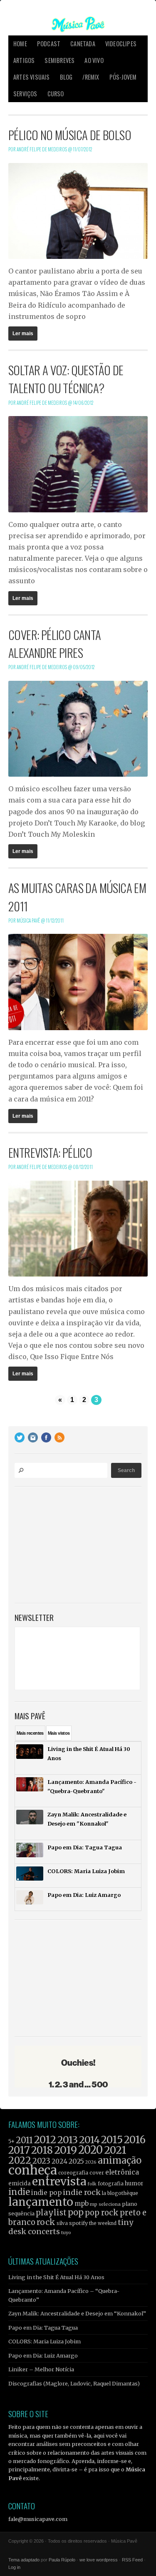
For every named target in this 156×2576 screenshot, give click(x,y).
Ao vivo (94, 60)
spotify (78, 2223)
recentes (30, 1733)
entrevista (59, 2181)
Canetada (83, 44)
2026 (91, 2162)
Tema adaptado (24, 2560)
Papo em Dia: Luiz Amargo (43, 2355)
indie (19, 2192)
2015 (112, 2140)
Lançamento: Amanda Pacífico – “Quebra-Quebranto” (64, 2295)
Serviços (25, 94)
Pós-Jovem (123, 77)
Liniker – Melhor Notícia (41, 2369)
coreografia (73, 2173)
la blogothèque (120, 2193)
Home (20, 44)
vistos (59, 1733)
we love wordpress (99, 2560)
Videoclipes (121, 44)
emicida (20, 2183)
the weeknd (103, 2223)
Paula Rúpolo (62, 2560)
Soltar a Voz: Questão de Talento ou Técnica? (66, 379)
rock (46, 2222)
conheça (33, 2170)
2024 (59, 2161)
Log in (14, 2567)
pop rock (102, 2213)
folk (92, 2184)
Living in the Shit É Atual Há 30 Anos (56, 2277)
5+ (11, 2141)
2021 (115, 2150)
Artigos (24, 60)
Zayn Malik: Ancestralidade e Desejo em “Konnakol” (77, 2313)
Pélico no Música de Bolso (70, 135)
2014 (89, 2140)
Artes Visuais (32, 77)
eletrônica (122, 2172)
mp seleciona (105, 2204)
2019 (66, 2150)
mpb (82, 2204)
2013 (68, 2140)
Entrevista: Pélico (50, 1152)
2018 (42, 2150)
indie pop (46, 2193)
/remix (91, 77)
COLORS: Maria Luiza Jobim (45, 2341)
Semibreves (59, 60)
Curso (56, 94)
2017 (19, 2150)
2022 (20, 2160)
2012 (45, 2140)
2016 (135, 2140)
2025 (76, 2161)
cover (97, 2173)
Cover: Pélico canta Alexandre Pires (55, 643)
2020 (90, 2150)
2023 (41, 2161)
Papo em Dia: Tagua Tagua (43, 2328)
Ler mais (23, 334)
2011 (24, 2140)
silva (62, 2223)
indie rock (82, 2192)
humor (134, 2183)
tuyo (66, 2233)
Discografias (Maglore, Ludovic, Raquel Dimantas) (74, 2383)
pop (76, 2212)
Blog (66, 77)
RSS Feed (132, 2560)
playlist (51, 2213)
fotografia (111, 2183)
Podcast (49, 44)
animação (120, 2160)
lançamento (41, 2202)
